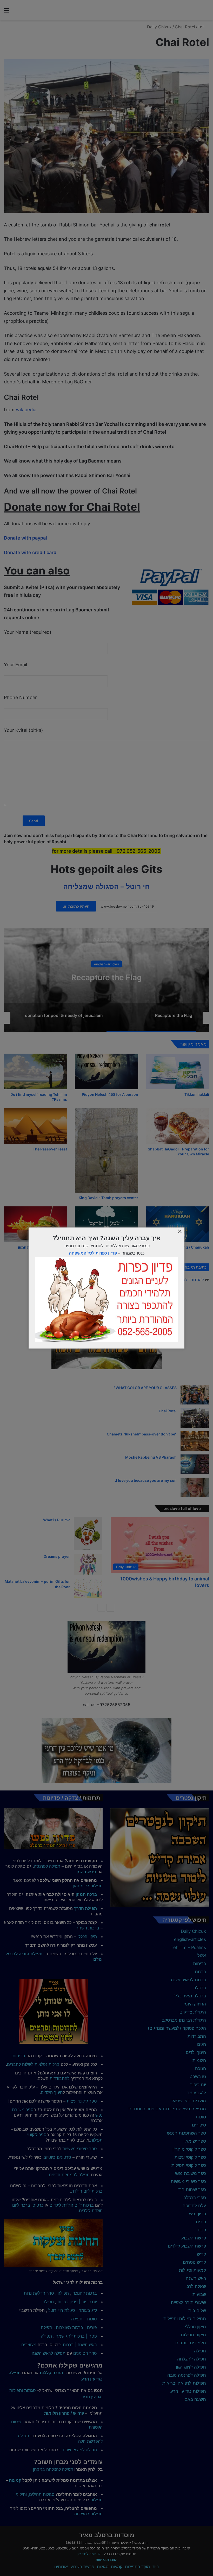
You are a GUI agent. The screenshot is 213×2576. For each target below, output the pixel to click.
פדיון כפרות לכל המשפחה (93, 1253)
